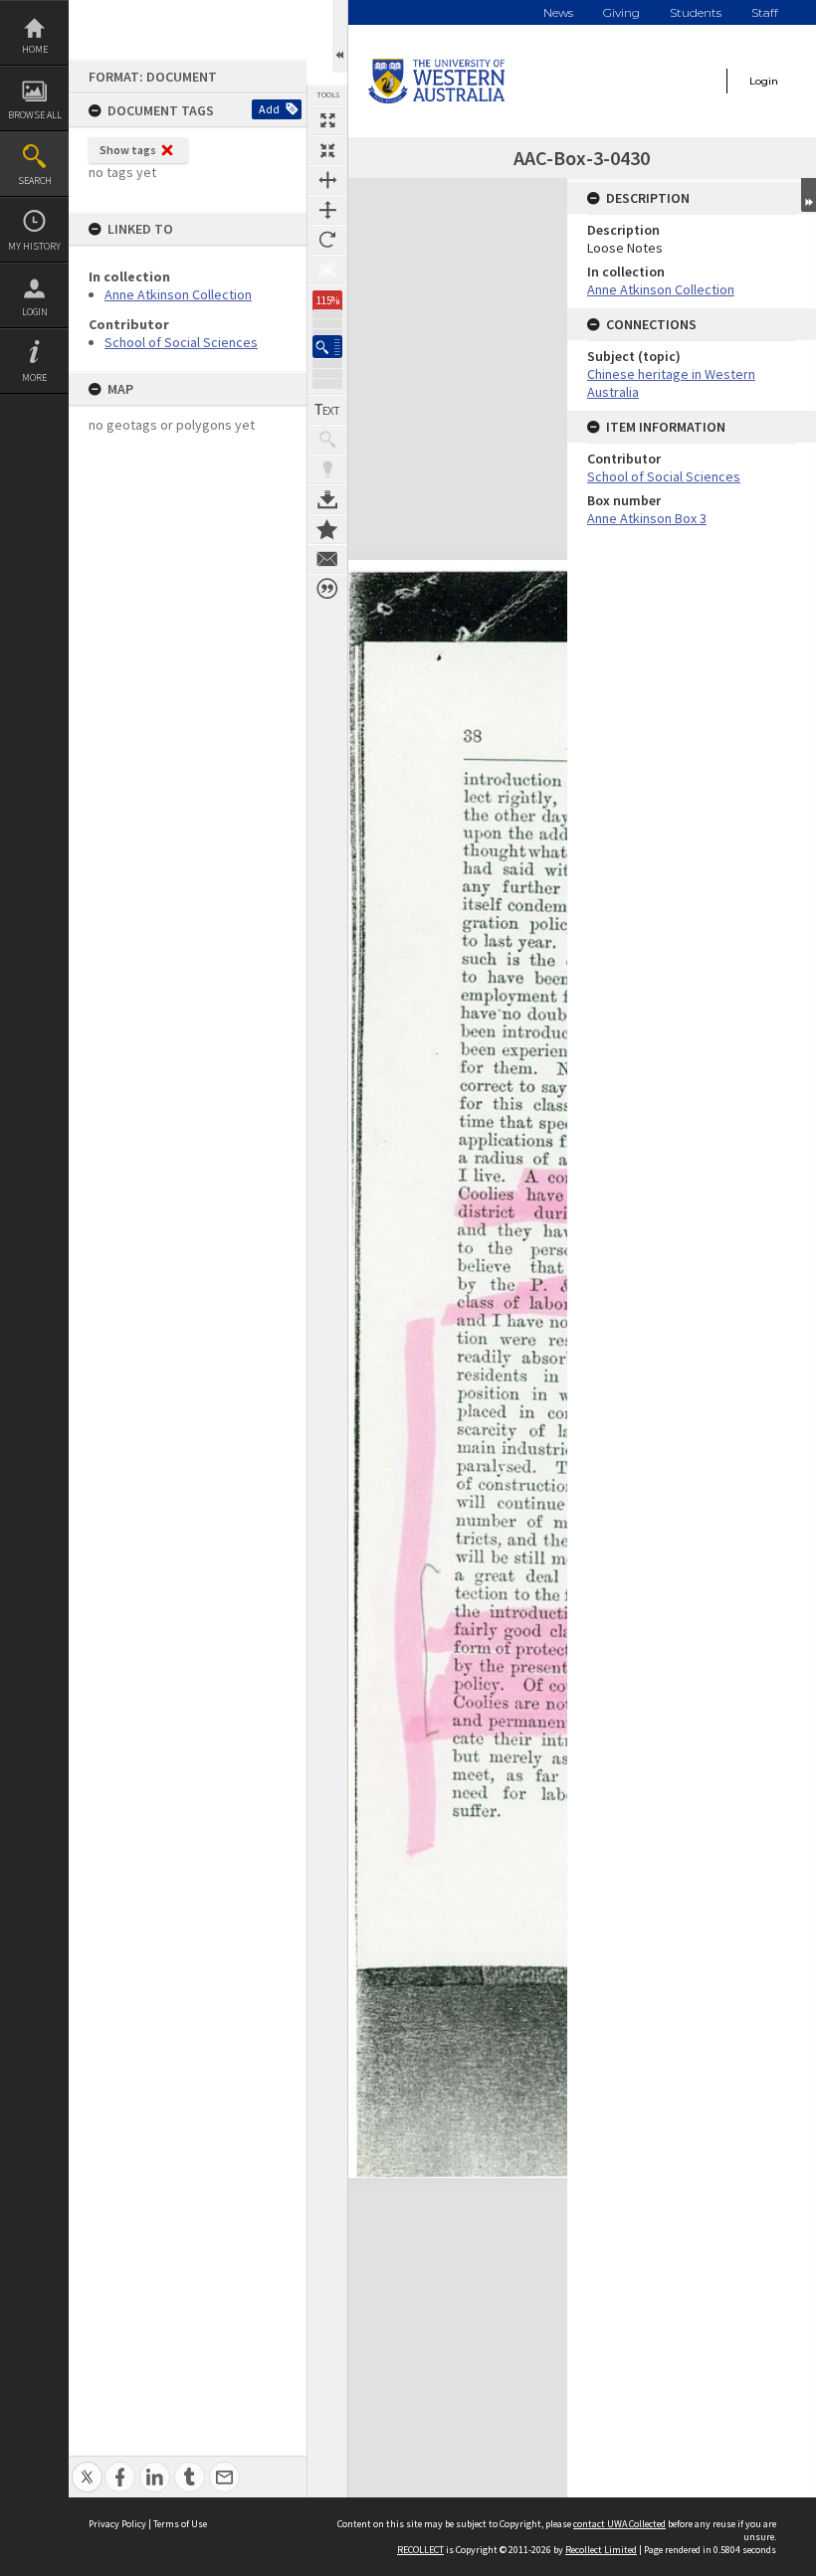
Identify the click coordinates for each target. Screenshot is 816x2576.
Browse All (35, 115)
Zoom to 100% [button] (327, 270)
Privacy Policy (117, 2524)
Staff (765, 12)
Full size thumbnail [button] (327, 120)
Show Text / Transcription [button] (327, 410)
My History (34, 246)
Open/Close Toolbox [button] (340, 36)
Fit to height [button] (327, 210)
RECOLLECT (420, 2550)
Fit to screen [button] (327, 150)
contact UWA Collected (619, 2524)
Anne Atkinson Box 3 (647, 518)
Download (327, 499)
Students (696, 12)
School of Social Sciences (181, 342)
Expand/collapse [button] (809, 195)
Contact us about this (327, 559)
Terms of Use (180, 2524)
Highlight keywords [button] (327, 469)
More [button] (34, 377)
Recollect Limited (601, 2550)
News (558, 12)
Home (35, 49)
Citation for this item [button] (327, 589)
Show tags (128, 150)
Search (35, 181)
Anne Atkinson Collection (178, 294)
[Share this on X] (87, 2466)
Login (35, 312)
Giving (621, 12)
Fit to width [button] (327, 180)
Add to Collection (327, 529)
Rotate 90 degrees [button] (327, 240)
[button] (327, 347)
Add (269, 109)
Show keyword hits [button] (327, 440)
